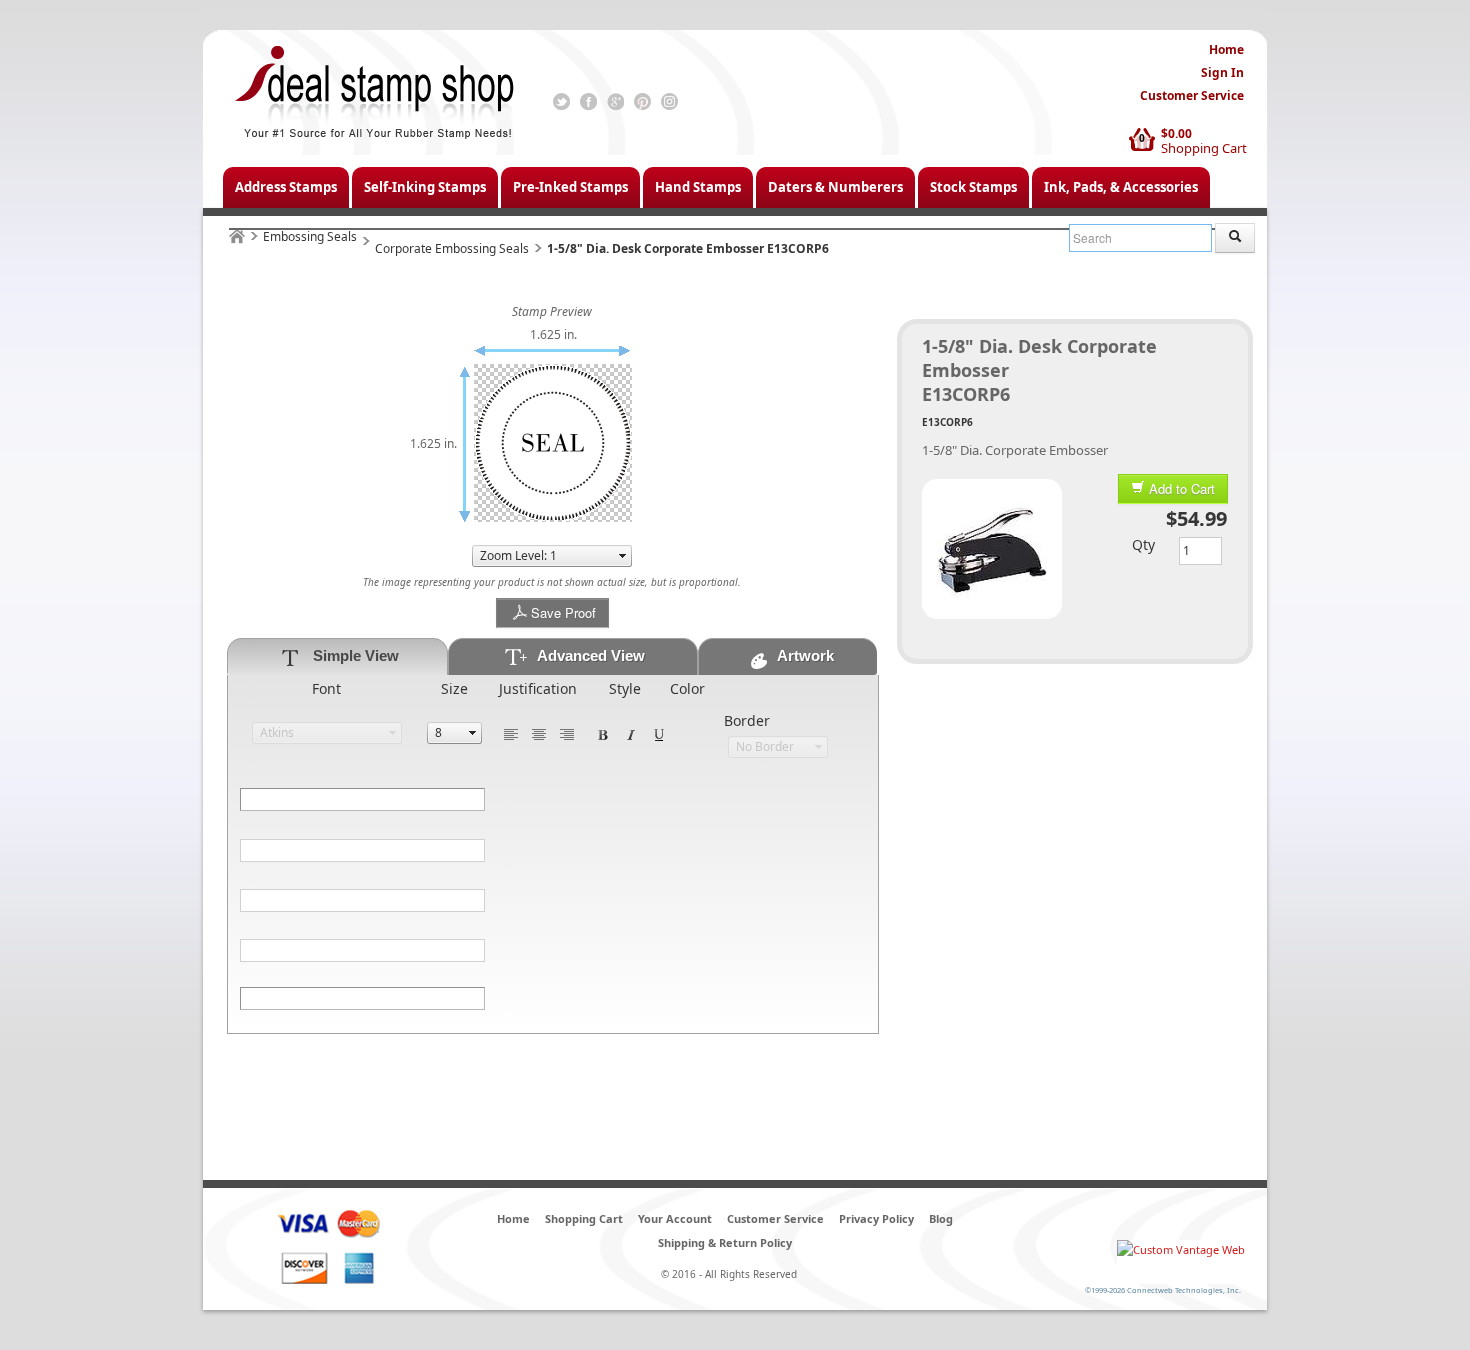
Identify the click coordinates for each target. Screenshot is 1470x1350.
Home (1226, 49)
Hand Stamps (698, 187)
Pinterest (642, 102)
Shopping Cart (1204, 148)
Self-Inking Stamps (425, 187)
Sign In (1222, 72)
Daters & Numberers (835, 187)
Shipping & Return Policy (725, 1242)
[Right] (567, 733)
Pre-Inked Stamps (570, 187)
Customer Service (1192, 95)
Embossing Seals (310, 236)
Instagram (669, 102)
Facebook (588, 102)
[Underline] (659, 733)
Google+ (615, 102)
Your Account (675, 1218)
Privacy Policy (876, 1218)
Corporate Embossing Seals (452, 248)
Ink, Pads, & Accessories (1121, 187)
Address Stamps (286, 187)
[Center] (539, 733)
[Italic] (631, 733)
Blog (941, 1218)
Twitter (561, 102)
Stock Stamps (973, 187)
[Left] (511, 733)
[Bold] (603, 733)
